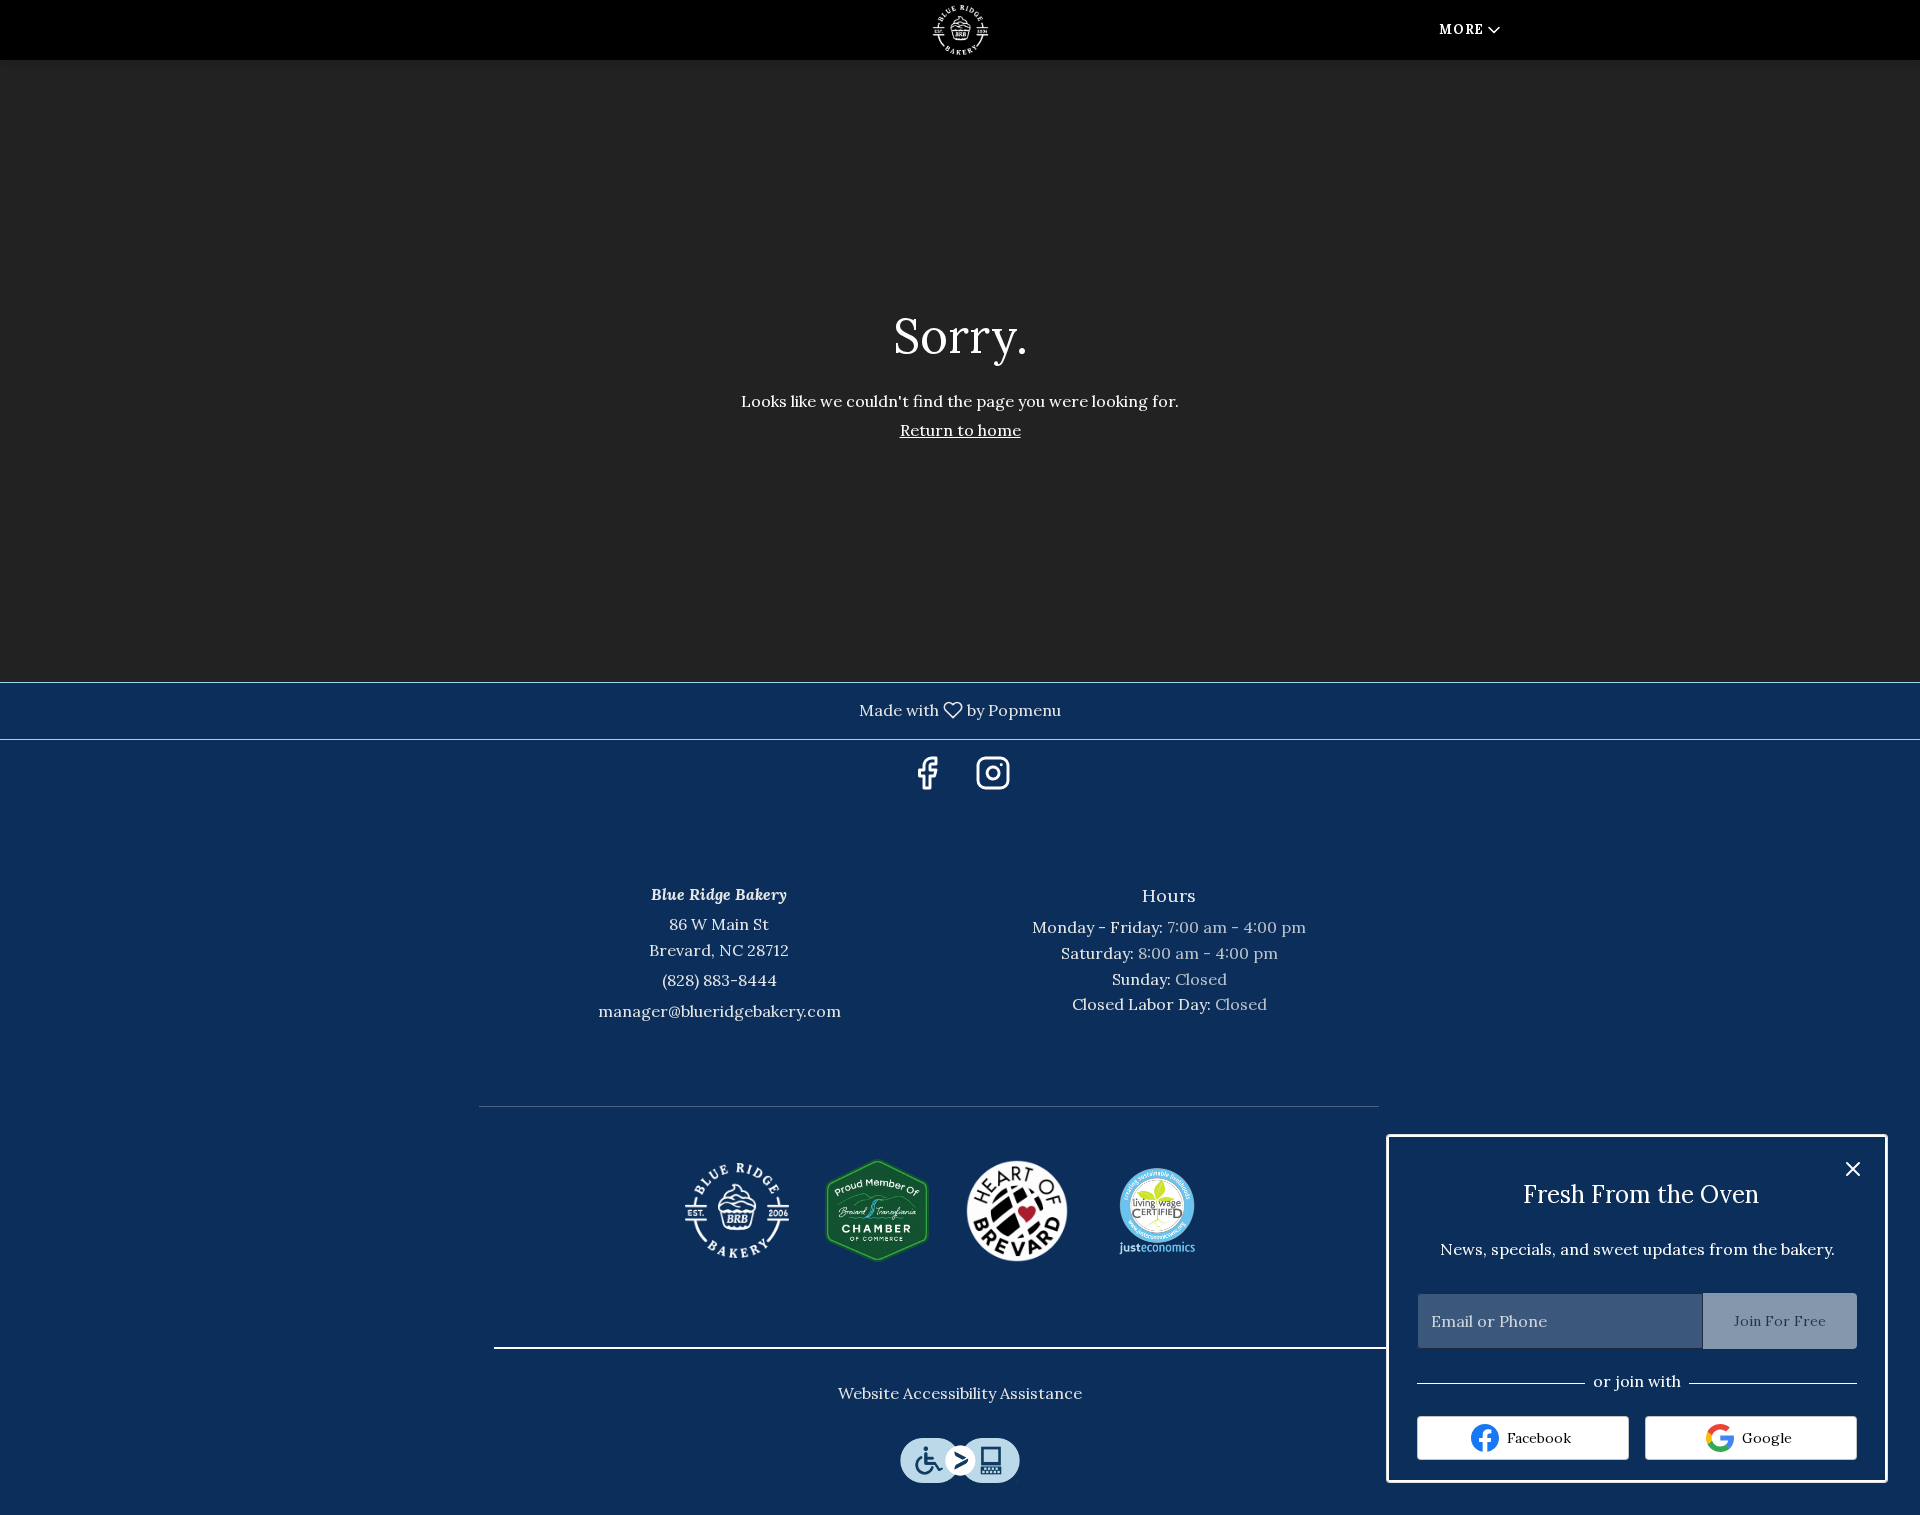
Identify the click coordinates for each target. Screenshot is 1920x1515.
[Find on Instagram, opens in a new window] (993, 779)
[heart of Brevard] (1017, 1211)
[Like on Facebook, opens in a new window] (927, 779)
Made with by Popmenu (538, 710)
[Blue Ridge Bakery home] (960, 30)
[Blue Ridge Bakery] (737, 1211)
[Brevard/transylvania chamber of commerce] (877, 1211)
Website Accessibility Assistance (960, 1393)
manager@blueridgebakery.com (719, 1011)
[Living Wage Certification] (1157, 1211)
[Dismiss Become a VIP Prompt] (1853, 1169)
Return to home (960, 430)
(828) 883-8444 (719, 980)
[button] (1471, 30)
